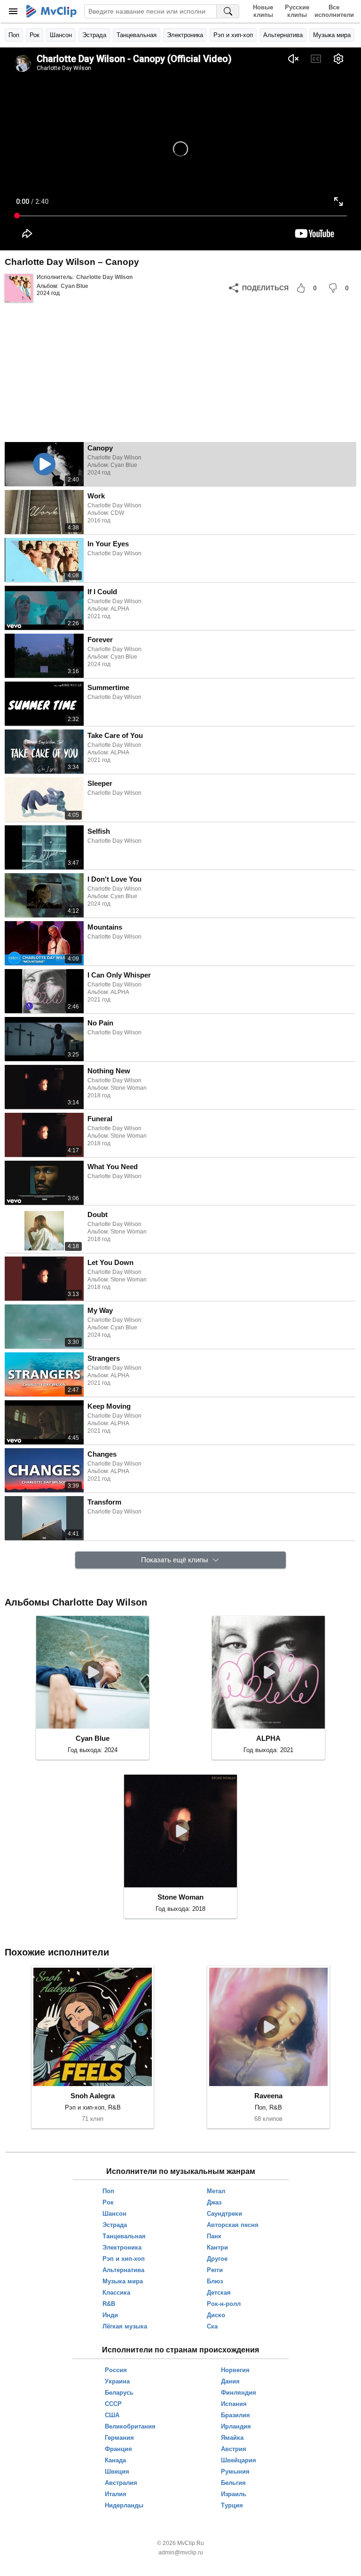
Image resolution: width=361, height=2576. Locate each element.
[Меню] (13, 11)
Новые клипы (263, 11)
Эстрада (94, 35)
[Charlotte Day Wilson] (19, 288)
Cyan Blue (75, 286)
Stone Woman (180, 1897)
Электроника (185, 35)
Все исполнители (334, 11)
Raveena (268, 2096)
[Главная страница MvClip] (51, 11)
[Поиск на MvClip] (228, 11)
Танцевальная (137, 35)
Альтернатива (283, 35)
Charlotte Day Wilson (104, 277)
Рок (35, 35)
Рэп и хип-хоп (233, 35)
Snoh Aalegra (93, 2096)
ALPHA (268, 1738)
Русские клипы (297, 11)
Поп (14, 35)
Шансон (61, 35)
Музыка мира (332, 35)
